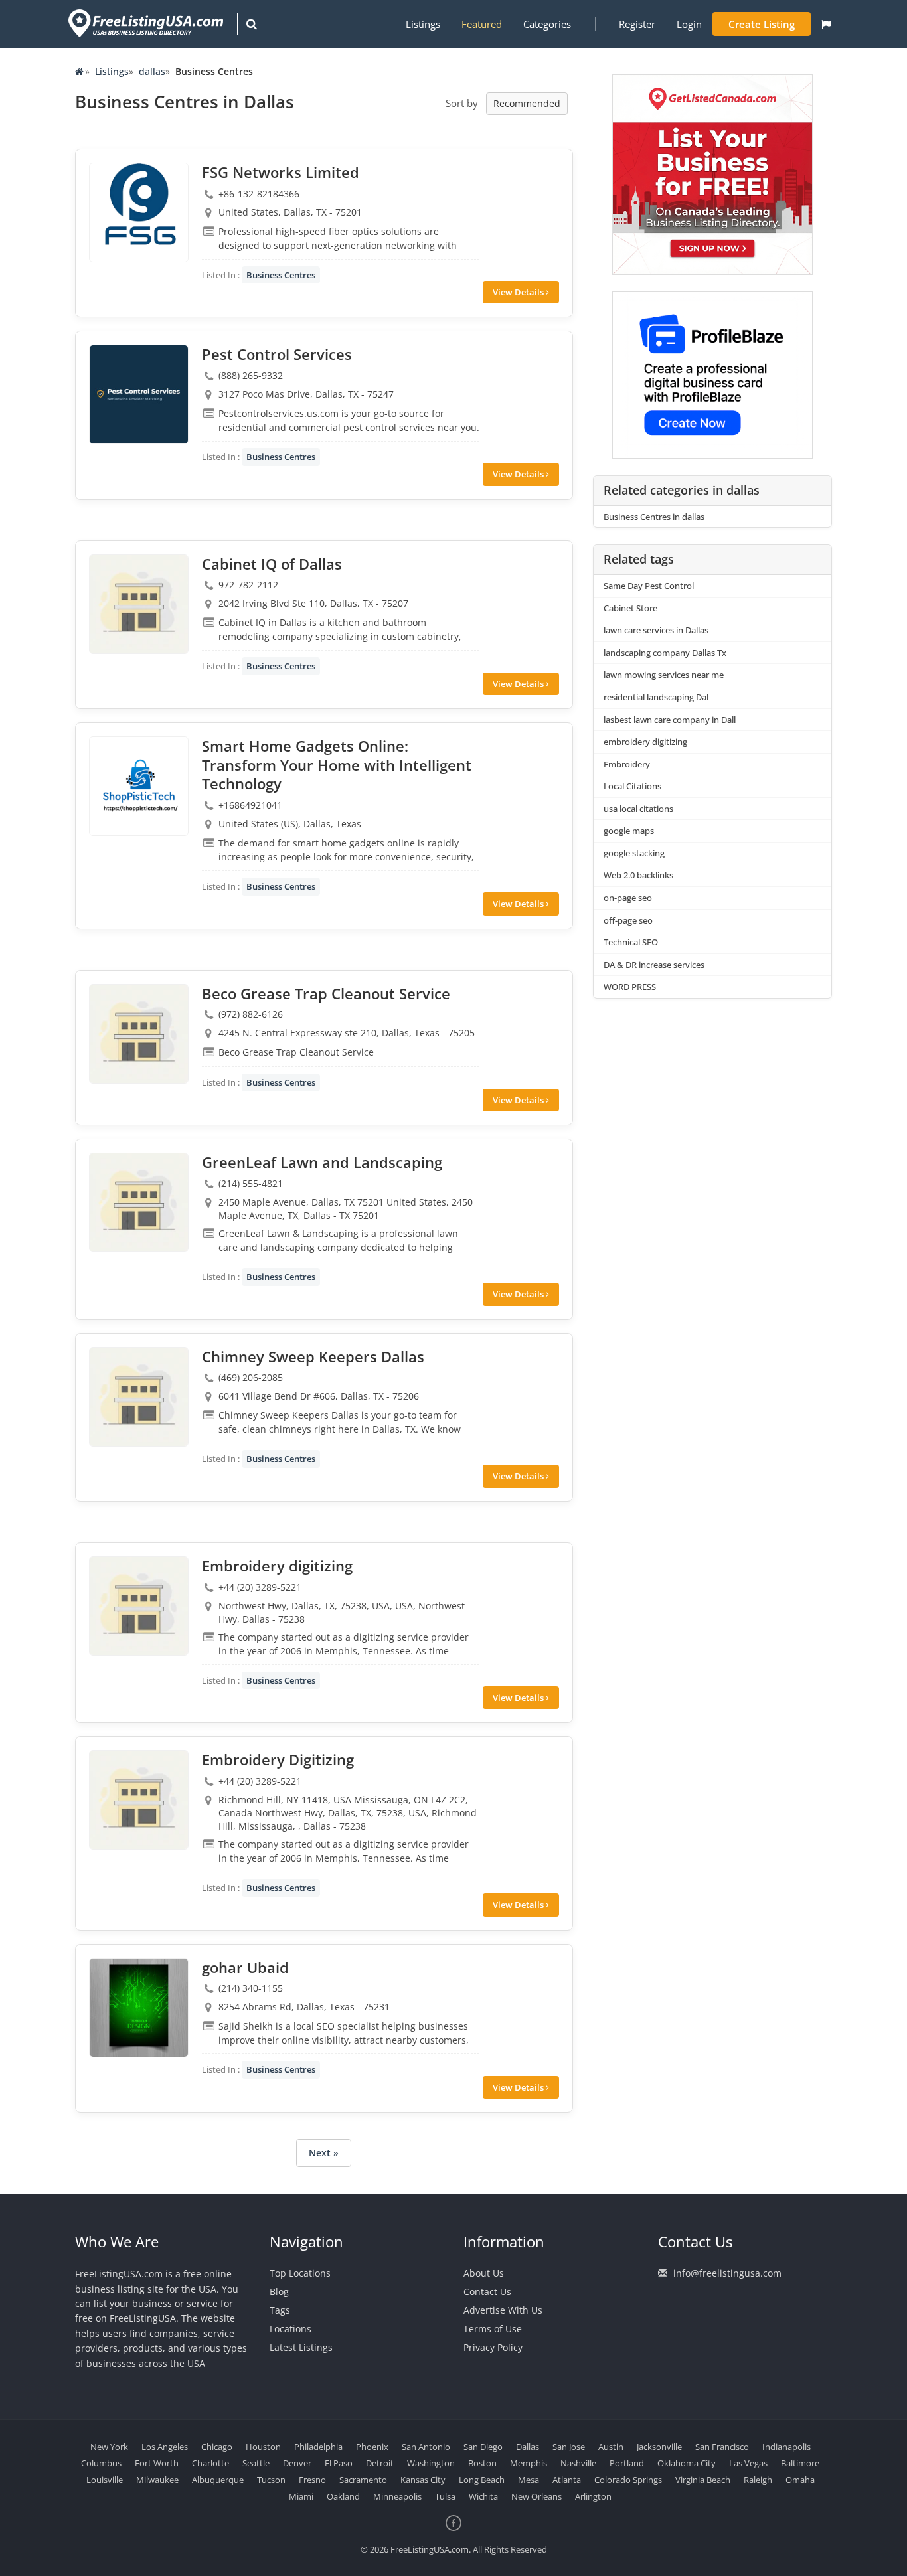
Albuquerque (218, 2480)
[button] (826, 24)
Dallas (528, 2447)
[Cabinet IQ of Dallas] (139, 604)
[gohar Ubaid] (139, 2008)
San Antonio (426, 2447)
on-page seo (628, 898)
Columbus (101, 2463)
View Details (519, 292)
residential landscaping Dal (656, 697)
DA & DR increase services (654, 965)
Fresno (312, 2480)
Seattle (256, 2463)
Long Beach (482, 2480)
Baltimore (800, 2463)
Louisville (105, 2480)
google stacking (634, 853)
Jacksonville (659, 2447)
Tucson (271, 2480)
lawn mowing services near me (664, 675)
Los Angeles (165, 2447)
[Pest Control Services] (139, 394)
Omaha (800, 2480)
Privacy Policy (493, 2347)
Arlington (593, 2496)
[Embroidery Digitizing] (139, 1800)
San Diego (483, 2447)
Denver (297, 2463)
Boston (482, 2463)
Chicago (217, 2447)
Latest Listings (301, 2347)
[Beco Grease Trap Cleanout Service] (139, 1034)
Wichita (483, 2496)
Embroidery (627, 764)
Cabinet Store (630, 608)
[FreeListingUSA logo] (144, 23)
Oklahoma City (687, 2463)
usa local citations (638, 809)
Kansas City (423, 2480)
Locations (290, 2329)
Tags (280, 2310)
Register (637, 24)
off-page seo (628, 920)
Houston (263, 2447)
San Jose (569, 2447)
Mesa (529, 2480)
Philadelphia (318, 2447)
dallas (152, 71)
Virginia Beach (703, 2480)
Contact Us (487, 2292)
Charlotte (210, 2463)
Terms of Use (493, 2329)
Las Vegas (748, 2463)
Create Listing (762, 24)
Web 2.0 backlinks (638, 875)
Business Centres (281, 275)
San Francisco (722, 2447)
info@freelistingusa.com (727, 2273)
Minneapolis (397, 2496)
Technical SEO (631, 942)
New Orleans (536, 2496)
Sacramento (363, 2480)
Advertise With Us (503, 2310)
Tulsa (445, 2496)
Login (689, 24)
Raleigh (758, 2480)
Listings (423, 24)
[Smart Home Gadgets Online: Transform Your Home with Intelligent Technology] (139, 786)
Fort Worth (157, 2463)
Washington (431, 2463)
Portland (627, 2463)
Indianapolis (786, 2447)
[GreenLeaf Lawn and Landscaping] (139, 1202)
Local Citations (632, 786)
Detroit (380, 2463)
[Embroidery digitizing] (139, 1606)
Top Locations (300, 2273)
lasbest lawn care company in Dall (670, 720)
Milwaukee (157, 2480)
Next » (324, 2153)
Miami (301, 2496)
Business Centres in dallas (654, 517)
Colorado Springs (628, 2480)
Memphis (529, 2463)
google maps (629, 831)
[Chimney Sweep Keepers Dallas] (139, 1397)
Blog (279, 2292)
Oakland (343, 2496)
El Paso (339, 2463)
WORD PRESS (630, 987)
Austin (611, 2447)
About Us (484, 2273)
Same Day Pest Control (649, 586)
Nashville (578, 2463)
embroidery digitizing (645, 742)
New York (109, 2447)
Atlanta (567, 2480)
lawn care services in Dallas (656, 630)
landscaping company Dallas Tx (665, 653)
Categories (547, 24)
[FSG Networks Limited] (139, 212)
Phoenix (372, 2447)
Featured (482, 24)
